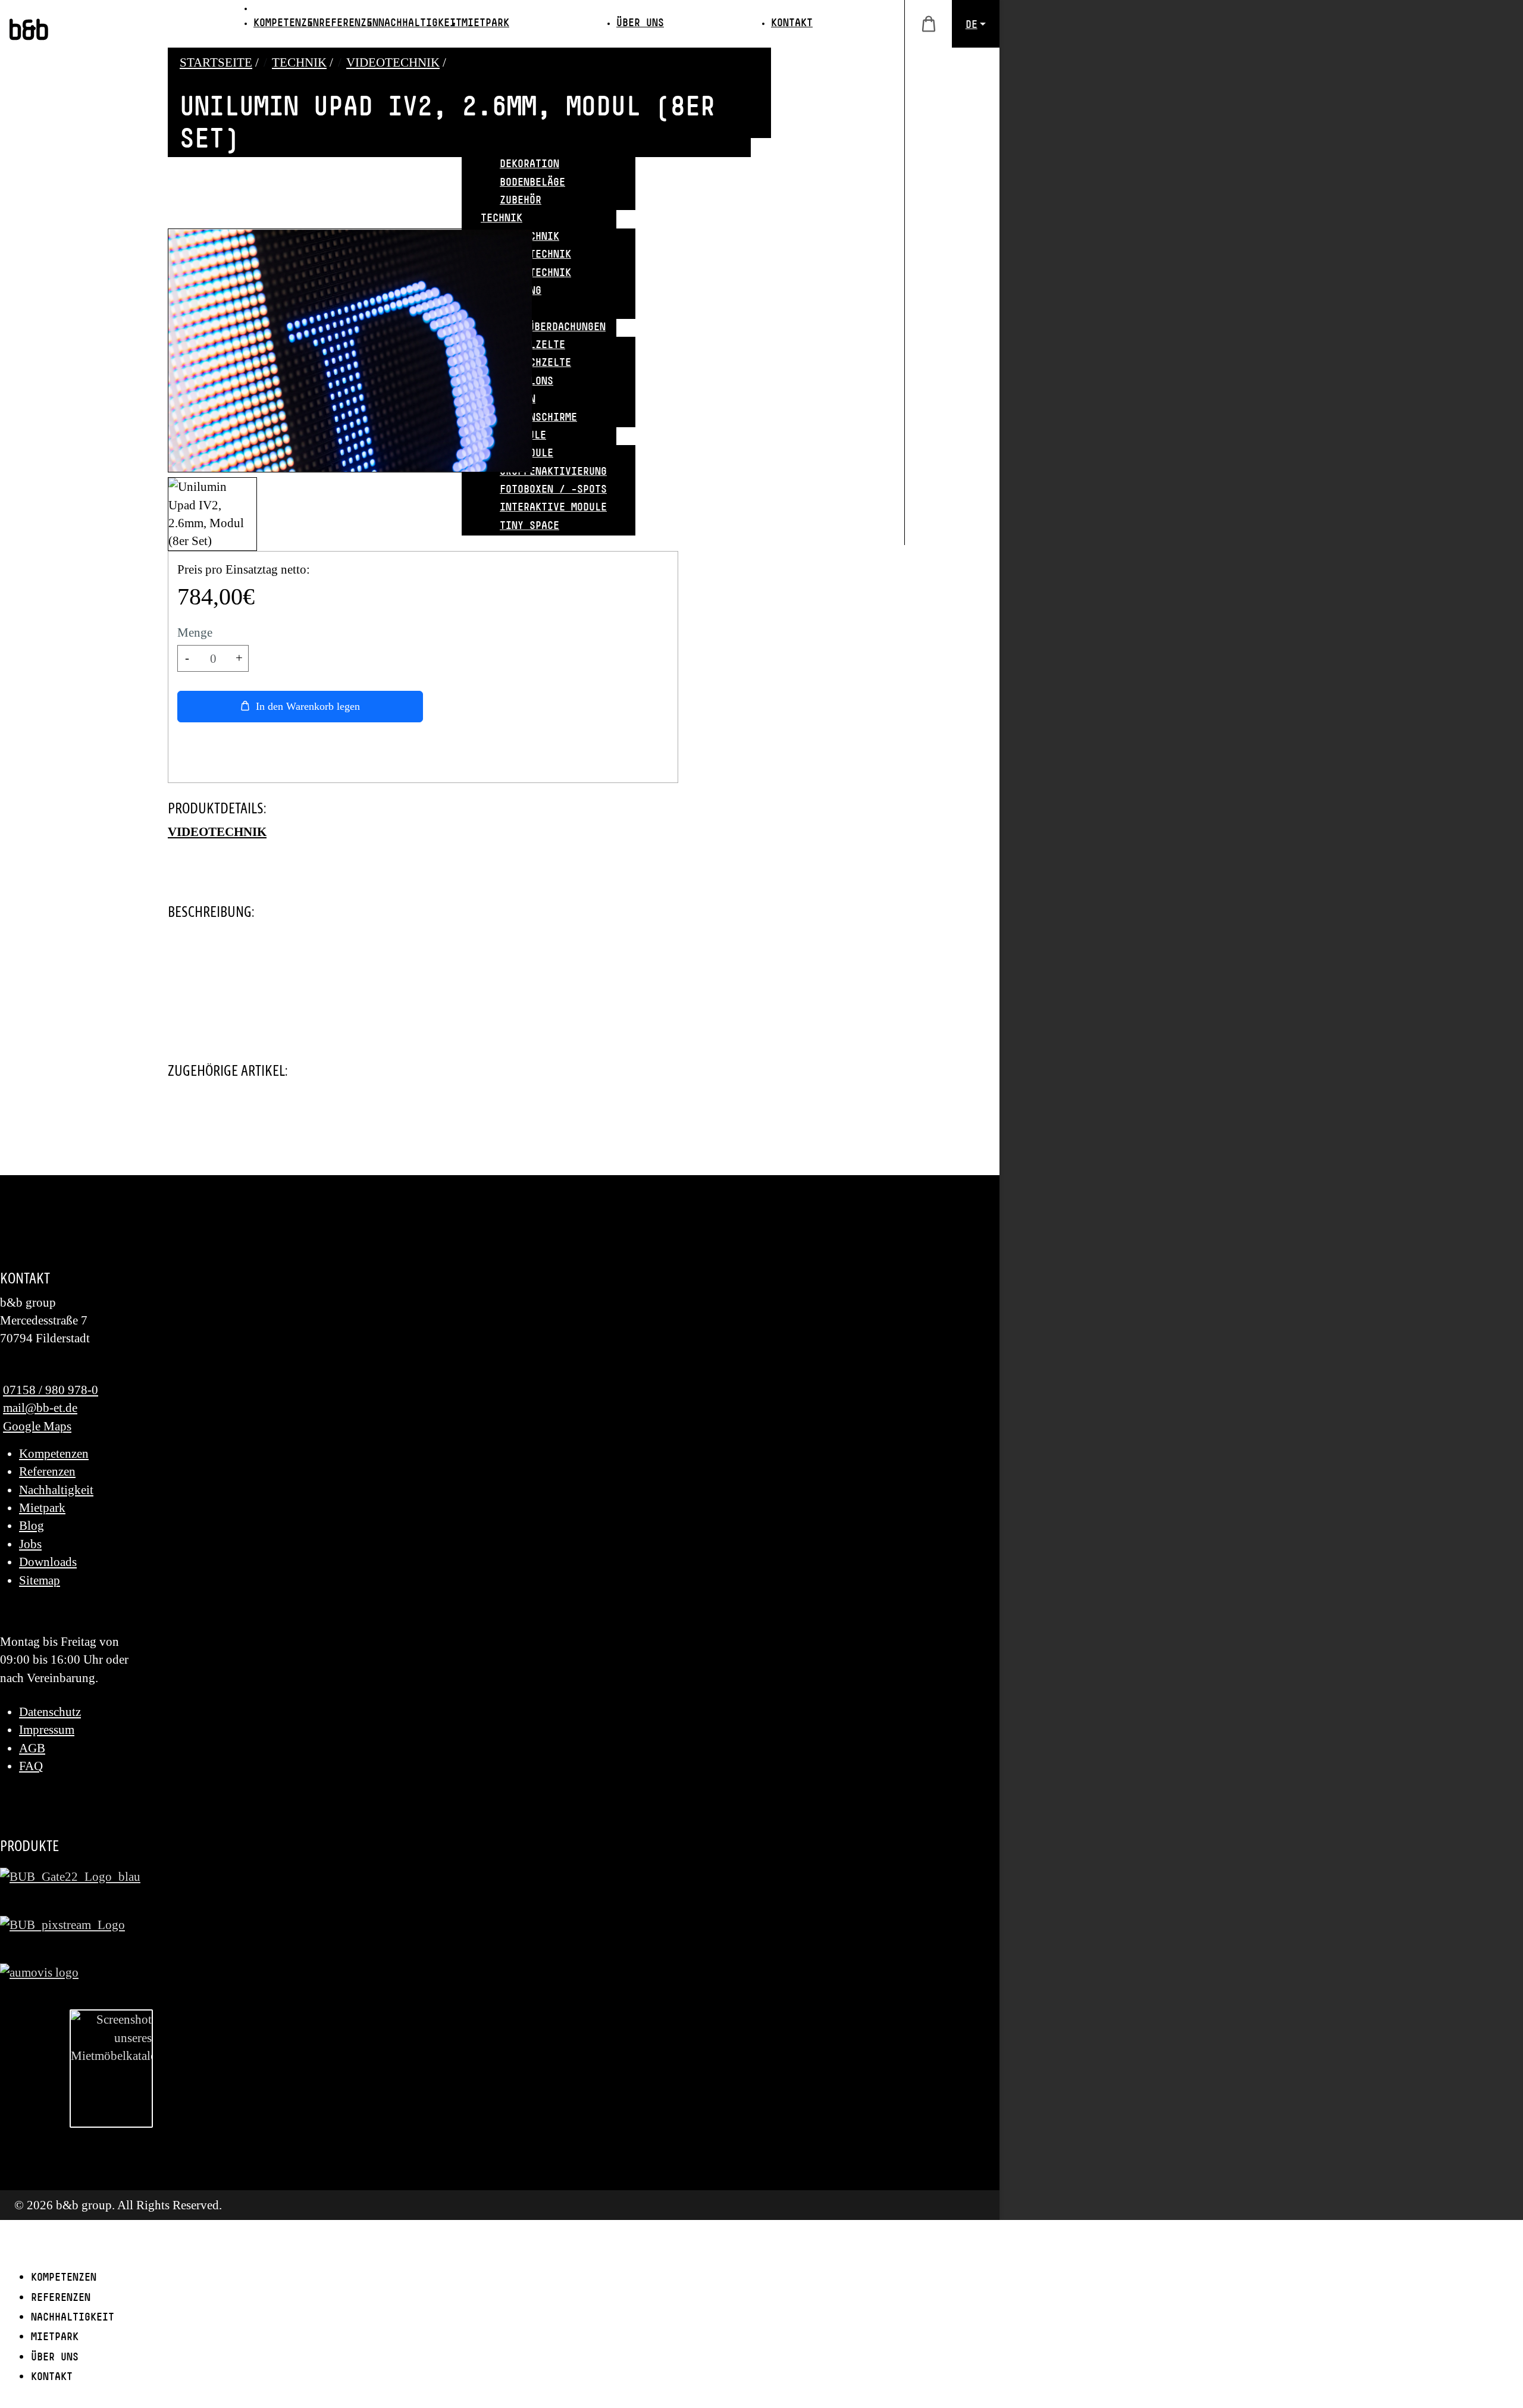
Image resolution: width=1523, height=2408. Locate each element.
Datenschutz (50, 1712)
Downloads (48, 1562)
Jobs (30, 1544)
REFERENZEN (349, 24)
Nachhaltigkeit (56, 1490)
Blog (32, 1525)
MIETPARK (485, 24)
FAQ (31, 1766)
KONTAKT (792, 24)
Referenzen (47, 1471)
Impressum (47, 1729)
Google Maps (37, 1426)
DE (972, 26)
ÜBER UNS (640, 24)
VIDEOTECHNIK (217, 832)
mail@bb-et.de (40, 1407)
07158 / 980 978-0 (51, 1390)
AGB (32, 1748)
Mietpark (42, 1507)
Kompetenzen (54, 1453)
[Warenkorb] (928, 24)
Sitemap (40, 1580)
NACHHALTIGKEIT (420, 24)
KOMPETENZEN (286, 24)
